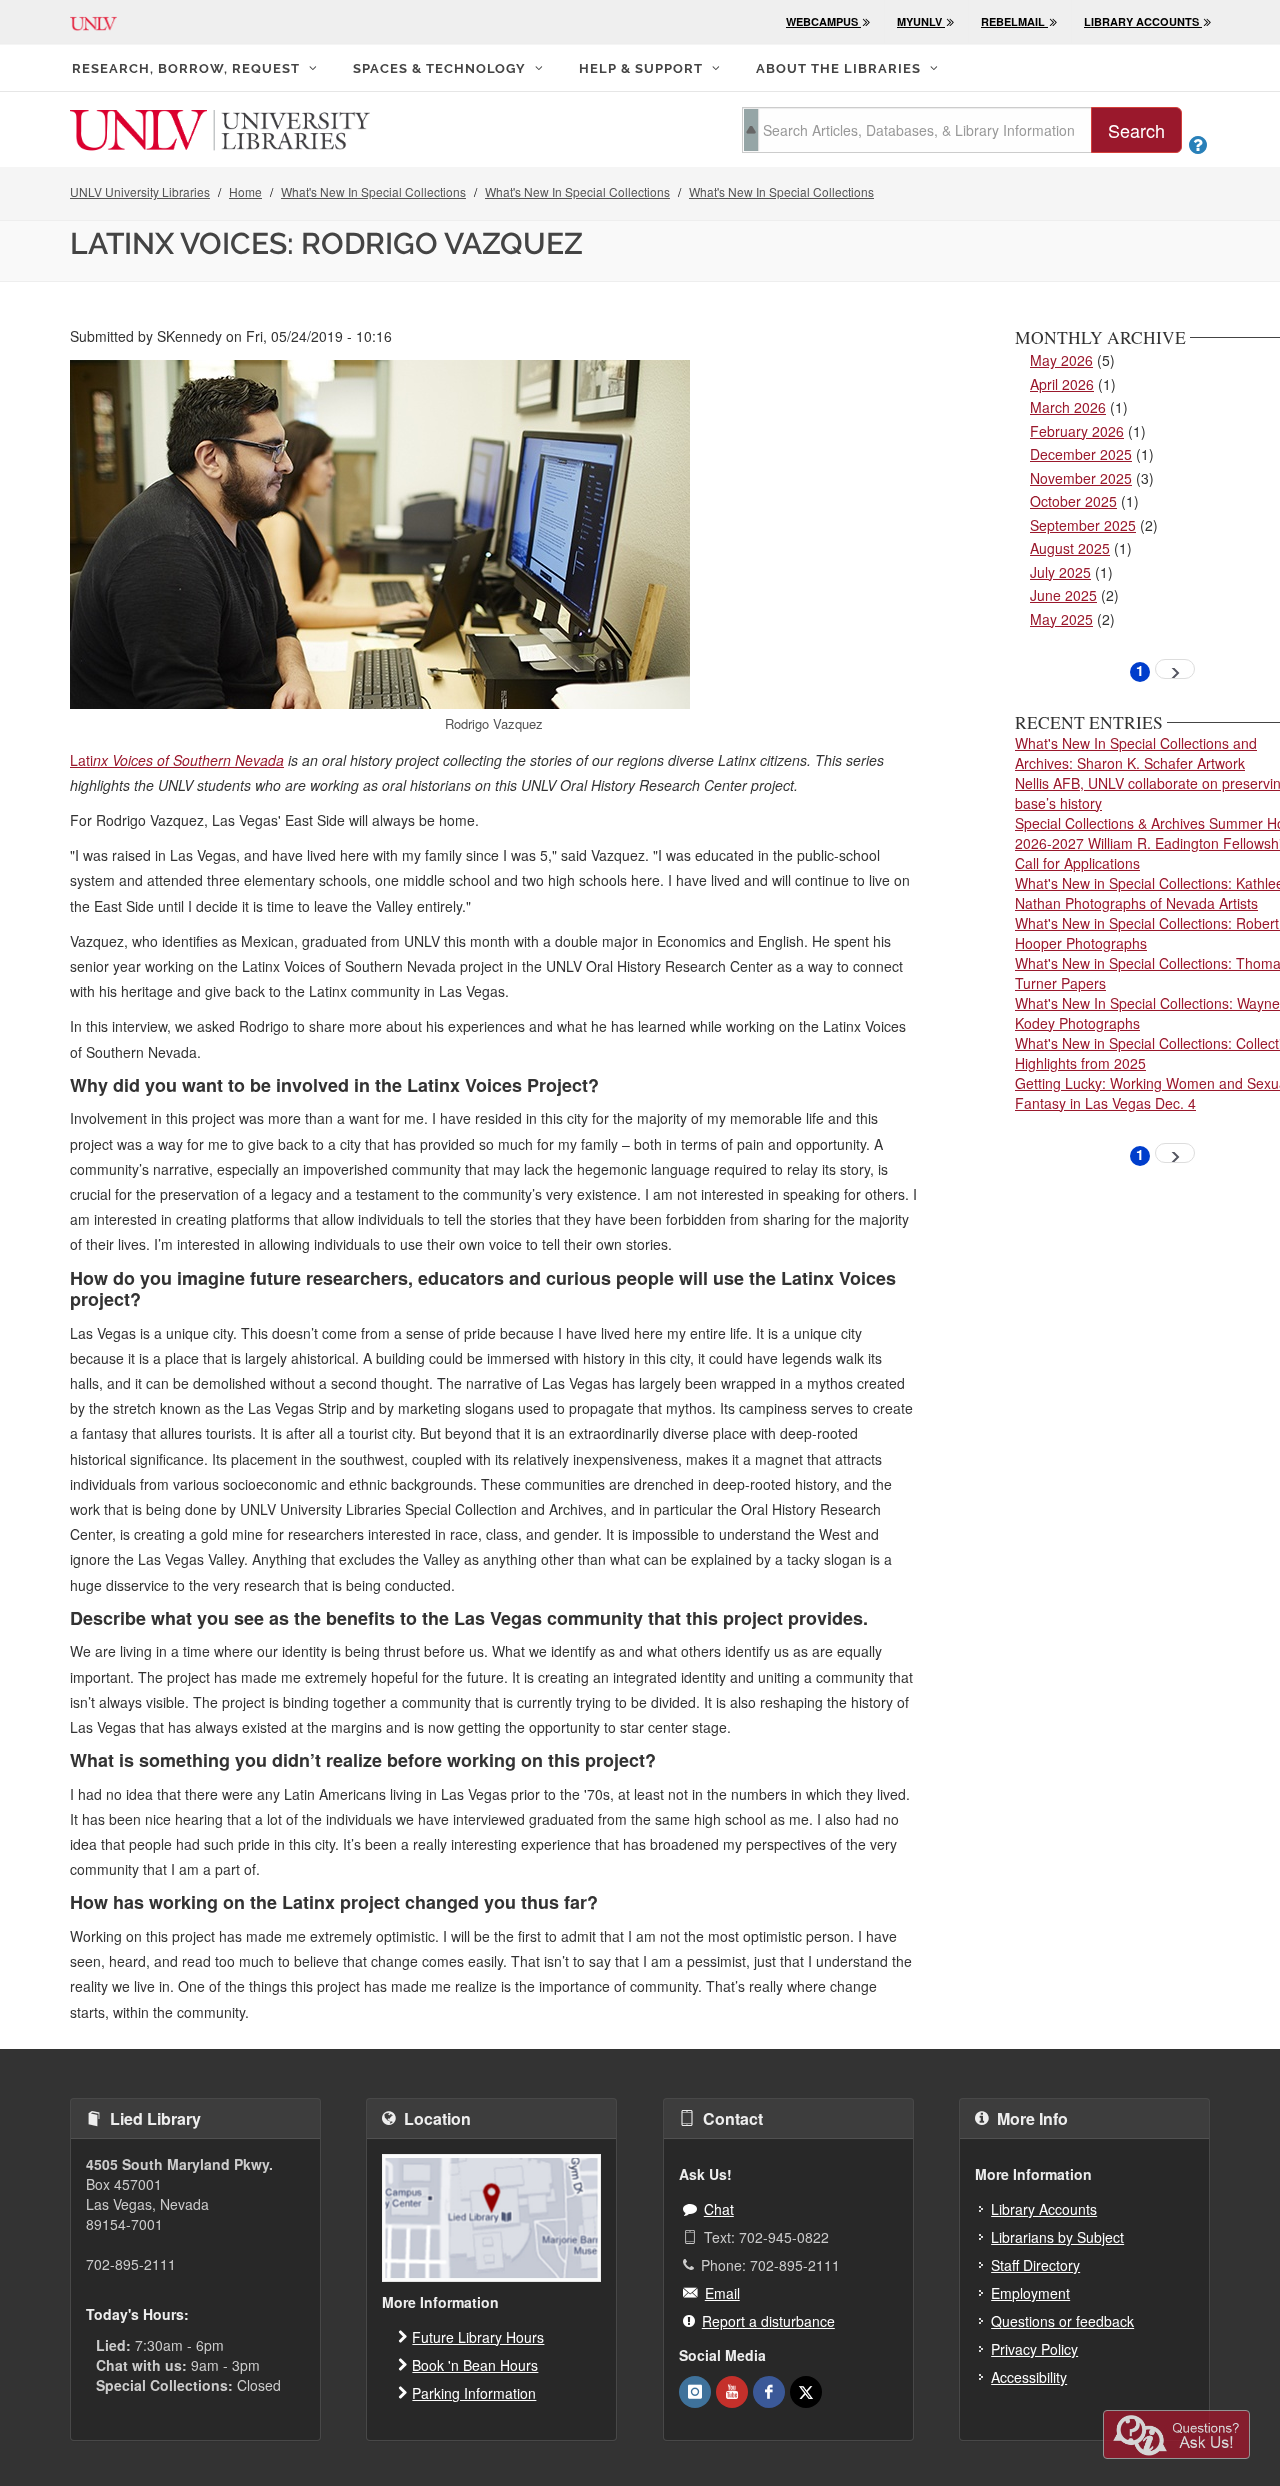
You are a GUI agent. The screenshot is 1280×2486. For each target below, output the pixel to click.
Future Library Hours (478, 2337)
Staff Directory (1035, 2265)
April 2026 (1062, 384)
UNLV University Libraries (140, 191)
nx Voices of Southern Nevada (188, 760)
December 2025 (1081, 454)
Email (722, 2293)
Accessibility (1029, 2377)
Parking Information (474, 2393)
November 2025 (1081, 478)
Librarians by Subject (1057, 2237)
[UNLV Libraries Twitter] (806, 2392)
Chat (719, 2209)
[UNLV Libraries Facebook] (769, 2392)
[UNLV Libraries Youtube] (732, 2392)
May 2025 (1061, 619)
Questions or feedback (1062, 2321)
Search (1136, 130)
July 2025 (1060, 572)
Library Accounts (1044, 2209)
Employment (1030, 2293)
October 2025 (1073, 501)
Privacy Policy (1034, 2349)
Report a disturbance (768, 2321)
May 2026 (1061, 360)
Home (245, 191)
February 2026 (1077, 431)
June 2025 (1063, 595)
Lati (81, 760)
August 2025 (1070, 548)
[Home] (220, 128)
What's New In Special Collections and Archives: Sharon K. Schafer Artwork (1136, 753)
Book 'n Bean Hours (475, 2365)
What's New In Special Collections (373, 191)
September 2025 (1083, 525)
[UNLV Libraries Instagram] (695, 2392)
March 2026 (1068, 407)
